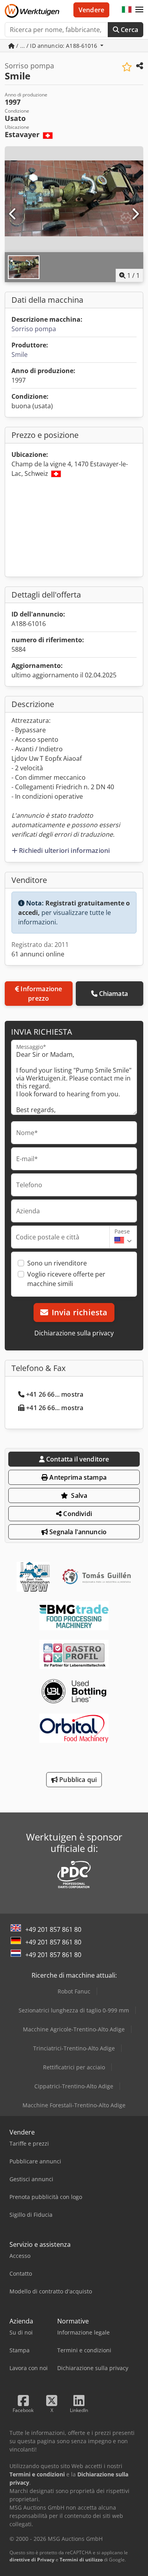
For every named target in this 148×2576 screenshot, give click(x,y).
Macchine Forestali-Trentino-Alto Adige (74, 2105)
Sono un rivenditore (57, 1263)
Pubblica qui (77, 1780)
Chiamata (113, 994)
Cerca (129, 30)
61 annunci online (38, 954)
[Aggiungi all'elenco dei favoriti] (127, 67)
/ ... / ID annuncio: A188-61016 (57, 46)
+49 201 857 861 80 (53, 1929)
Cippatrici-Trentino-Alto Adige (74, 2086)
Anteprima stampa (77, 1477)
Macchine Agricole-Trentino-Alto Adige (74, 2029)
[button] (139, 10)
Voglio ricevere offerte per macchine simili (66, 1279)
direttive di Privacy (32, 2560)
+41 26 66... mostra (55, 1394)
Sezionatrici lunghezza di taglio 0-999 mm (74, 2010)
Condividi (77, 1514)
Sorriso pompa (34, 329)
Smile (20, 355)
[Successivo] (135, 214)
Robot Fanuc (74, 1991)
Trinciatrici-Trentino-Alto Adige (74, 2048)
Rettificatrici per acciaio (74, 2067)
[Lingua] (127, 10)
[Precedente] (13, 214)
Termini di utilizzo (81, 2560)
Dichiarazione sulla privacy (74, 1333)
